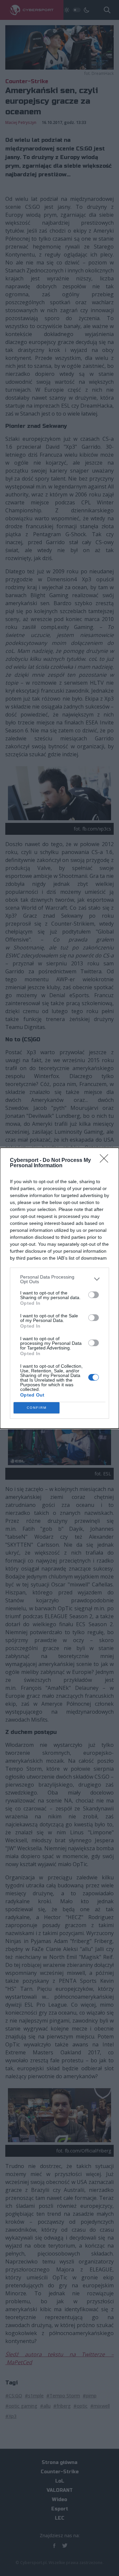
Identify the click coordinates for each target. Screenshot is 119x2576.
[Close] (106, 1161)
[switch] (94, 1295)
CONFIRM (37, 1408)
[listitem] (59, 1279)
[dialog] (59, 1288)
